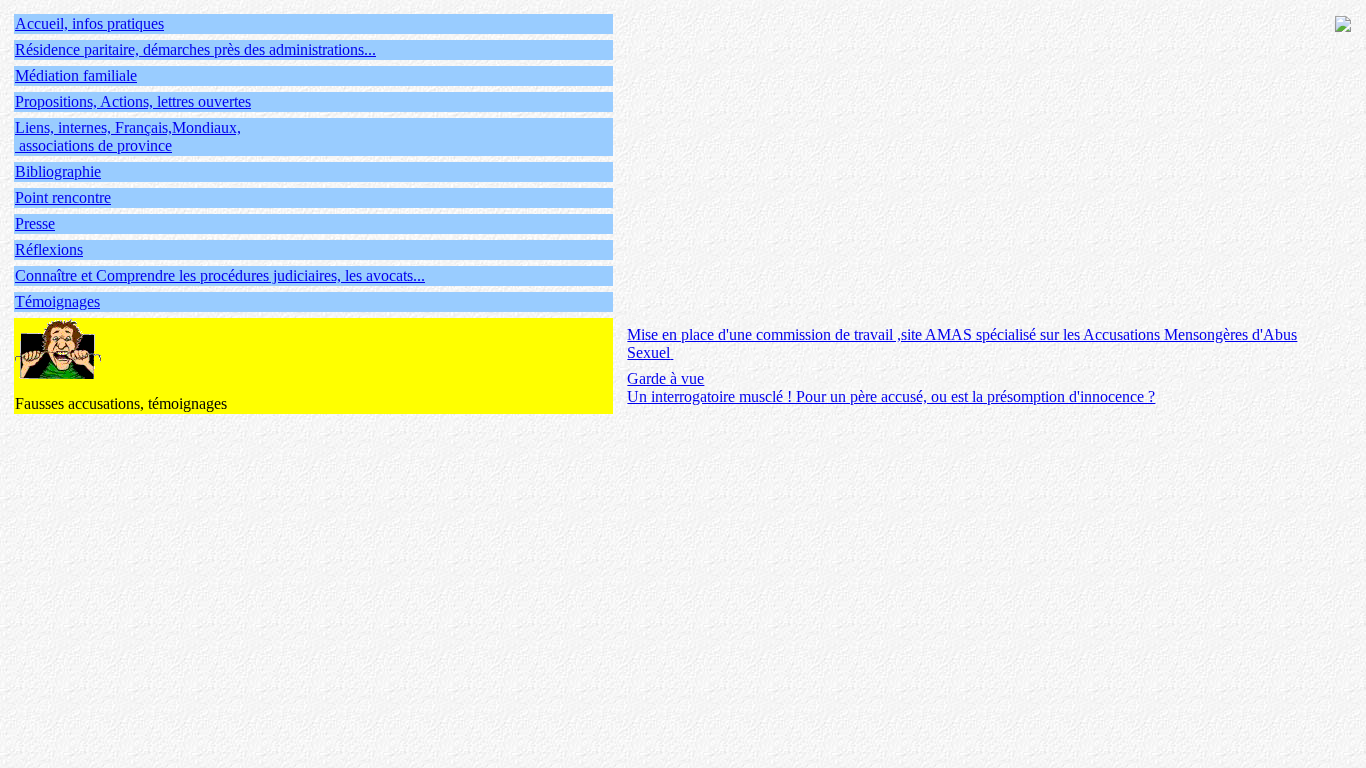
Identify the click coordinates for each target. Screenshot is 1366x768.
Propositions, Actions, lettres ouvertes (133, 101)
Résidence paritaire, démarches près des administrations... (195, 49)
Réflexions (49, 249)
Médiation (49, 75)
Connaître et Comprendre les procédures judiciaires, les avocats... (220, 275)
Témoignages (57, 301)
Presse (35, 223)
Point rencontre (63, 197)
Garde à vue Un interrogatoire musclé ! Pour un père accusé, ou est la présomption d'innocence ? (891, 387)
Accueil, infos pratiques (89, 23)
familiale (110, 75)
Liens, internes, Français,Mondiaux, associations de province (128, 136)
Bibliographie (58, 171)
